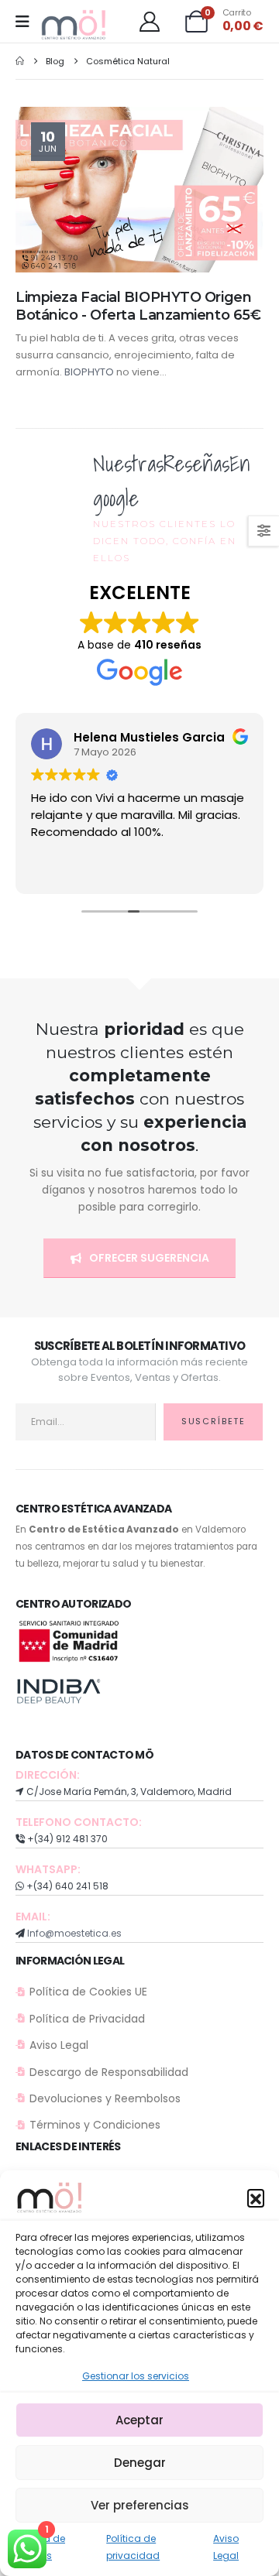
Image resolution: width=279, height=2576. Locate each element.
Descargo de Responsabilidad (109, 2072)
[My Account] (149, 22)
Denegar (140, 2463)
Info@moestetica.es (74, 1933)
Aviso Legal (59, 2045)
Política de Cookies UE (88, 1992)
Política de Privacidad (87, 2019)
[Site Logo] (74, 25)
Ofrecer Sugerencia (148, 1258)
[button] (256, 2197)
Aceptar (139, 2420)
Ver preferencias (140, 2505)
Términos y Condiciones (95, 2125)
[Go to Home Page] (20, 61)
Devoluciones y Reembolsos (105, 2098)
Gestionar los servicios (136, 2376)
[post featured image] (139, 189)
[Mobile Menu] (28, 22)
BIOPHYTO (89, 372)
